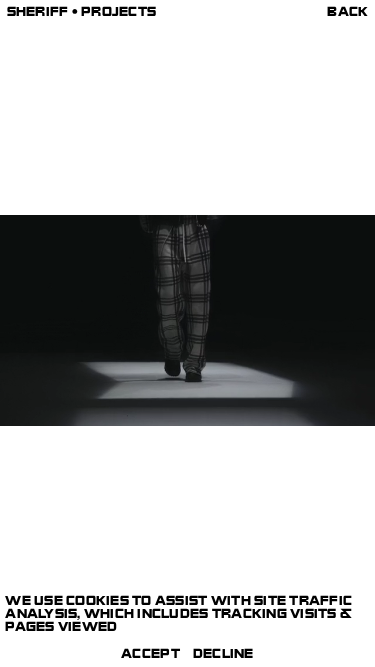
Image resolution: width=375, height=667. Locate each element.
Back (347, 13)
